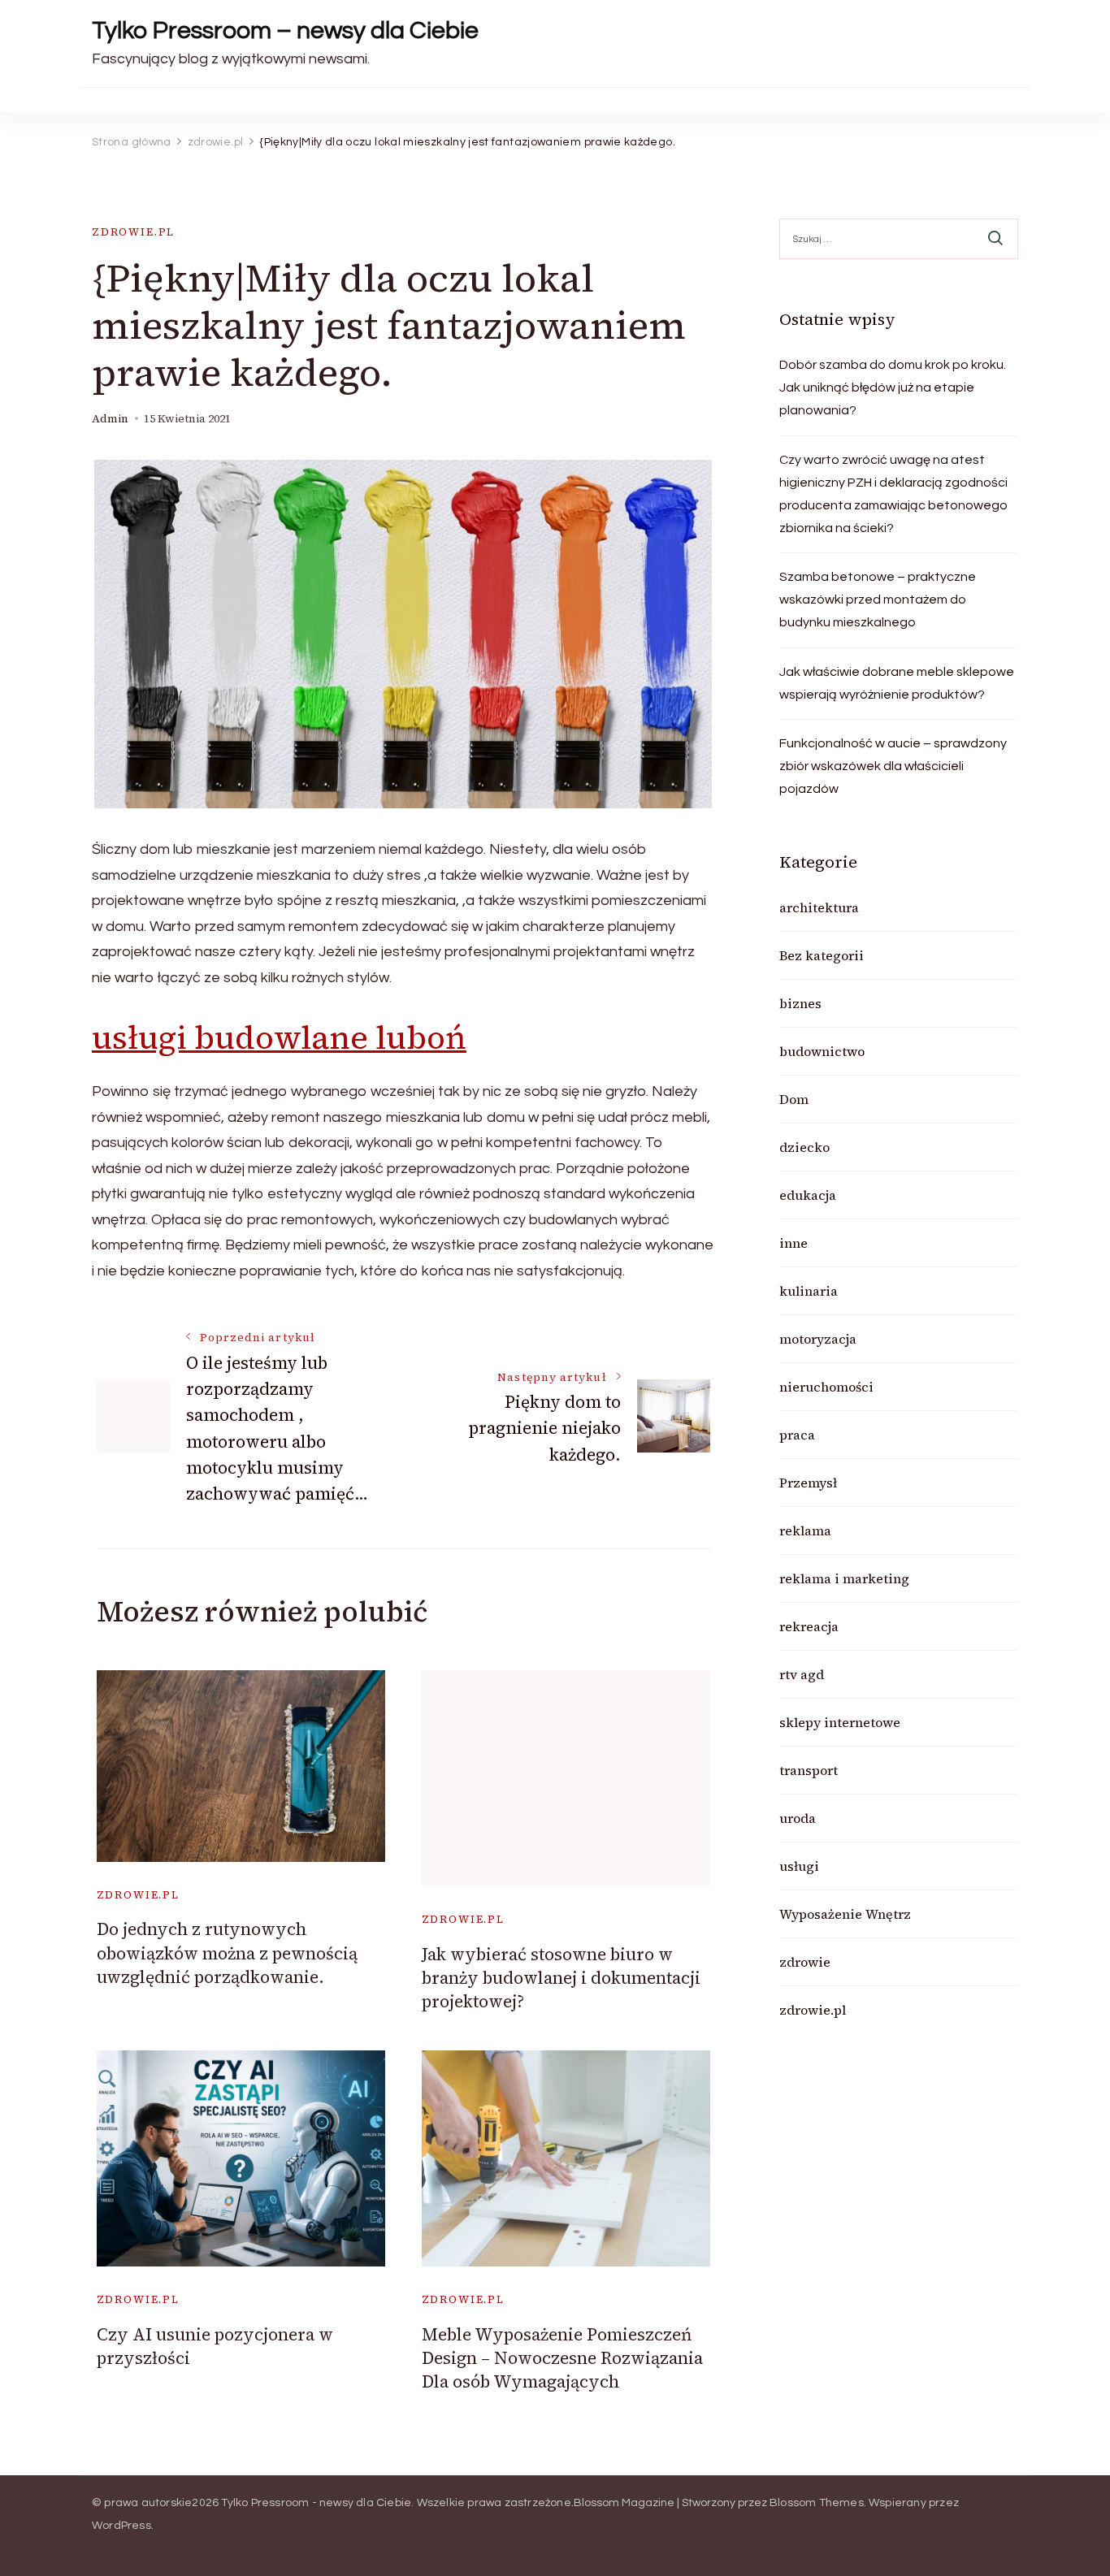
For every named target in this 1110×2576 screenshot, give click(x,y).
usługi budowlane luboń (279, 1037)
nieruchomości (826, 1387)
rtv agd (802, 1674)
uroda (798, 1818)
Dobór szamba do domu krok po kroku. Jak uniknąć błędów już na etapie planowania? (893, 387)
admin (110, 419)
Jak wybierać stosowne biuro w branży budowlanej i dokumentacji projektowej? (561, 1978)
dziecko (804, 1147)
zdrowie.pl (133, 232)
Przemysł (808, 1483)
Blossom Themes (817, 2503)
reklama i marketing (844, 1578)
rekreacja (809, 1626)
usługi (799, 1866)
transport (809, 1770)
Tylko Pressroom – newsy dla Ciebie (285, 30)
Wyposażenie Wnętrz (845, 1914)
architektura (819, 907)
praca (797, 1435)
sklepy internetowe (840, 1722)
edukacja (808, 1195)
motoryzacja (818, 1339)
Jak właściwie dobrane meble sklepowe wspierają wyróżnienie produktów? (897, 683)
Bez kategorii (822, 955)
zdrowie (805, 1962)
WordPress (121, 2526)
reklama (805, 1530)
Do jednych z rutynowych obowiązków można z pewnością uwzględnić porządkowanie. (227, 1953)
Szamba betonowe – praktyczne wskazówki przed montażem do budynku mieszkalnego (878, 600)
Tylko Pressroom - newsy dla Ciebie (316, 2503)
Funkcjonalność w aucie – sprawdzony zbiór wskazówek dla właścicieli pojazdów (893, 766)
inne (793, 1243)
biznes (800, 1003)
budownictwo (822, 1051)
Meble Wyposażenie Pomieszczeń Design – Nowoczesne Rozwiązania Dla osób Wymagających (562, 2358)
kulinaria (809, 1291)
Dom (794, 1099)
